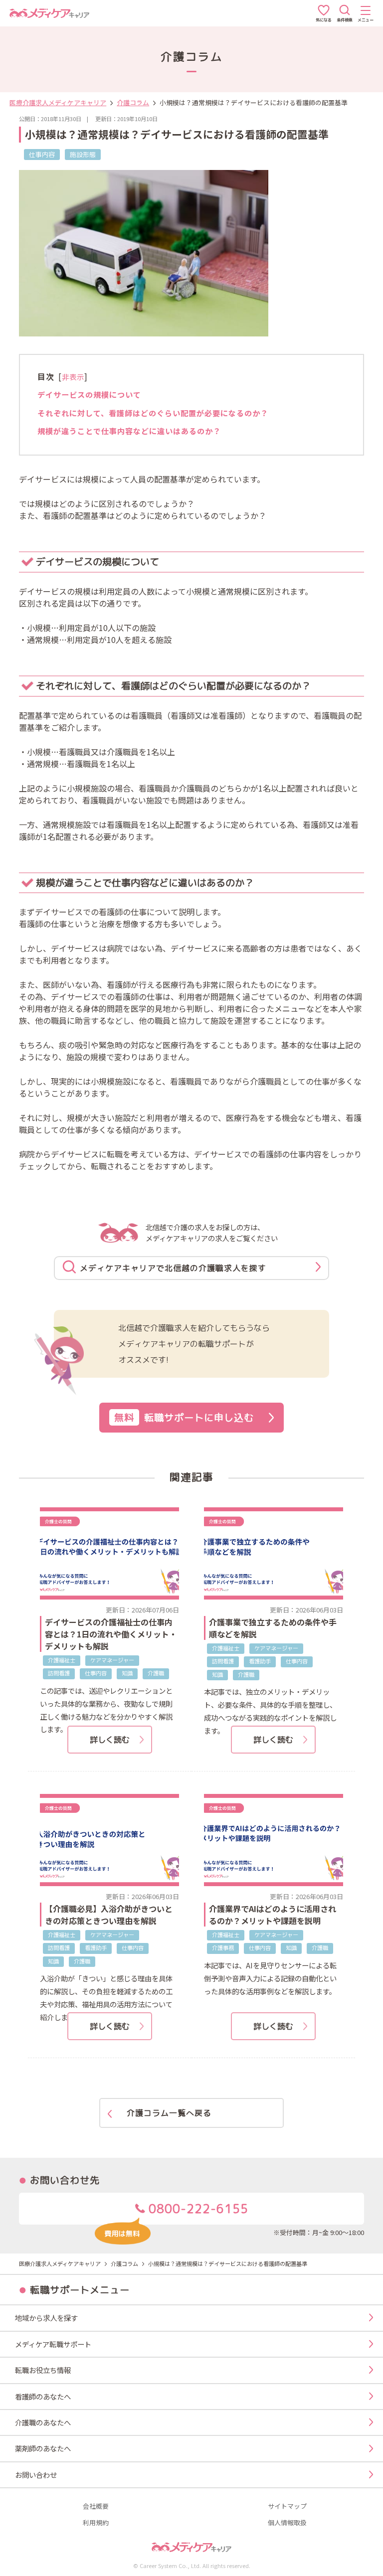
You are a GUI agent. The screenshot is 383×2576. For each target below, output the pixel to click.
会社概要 (96, 2506)
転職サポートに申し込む (184, 1417)
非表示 (73, 377)
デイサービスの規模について (89, 394)
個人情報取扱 (287, 2523)
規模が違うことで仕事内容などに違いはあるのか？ (129, 431)
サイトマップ (287, 2506)
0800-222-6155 (197, 2209)
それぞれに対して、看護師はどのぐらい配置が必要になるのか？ (153, 413)
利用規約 (96, 2523)
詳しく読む (110, 1740)
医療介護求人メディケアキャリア (58, 102)
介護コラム (133, 102)
